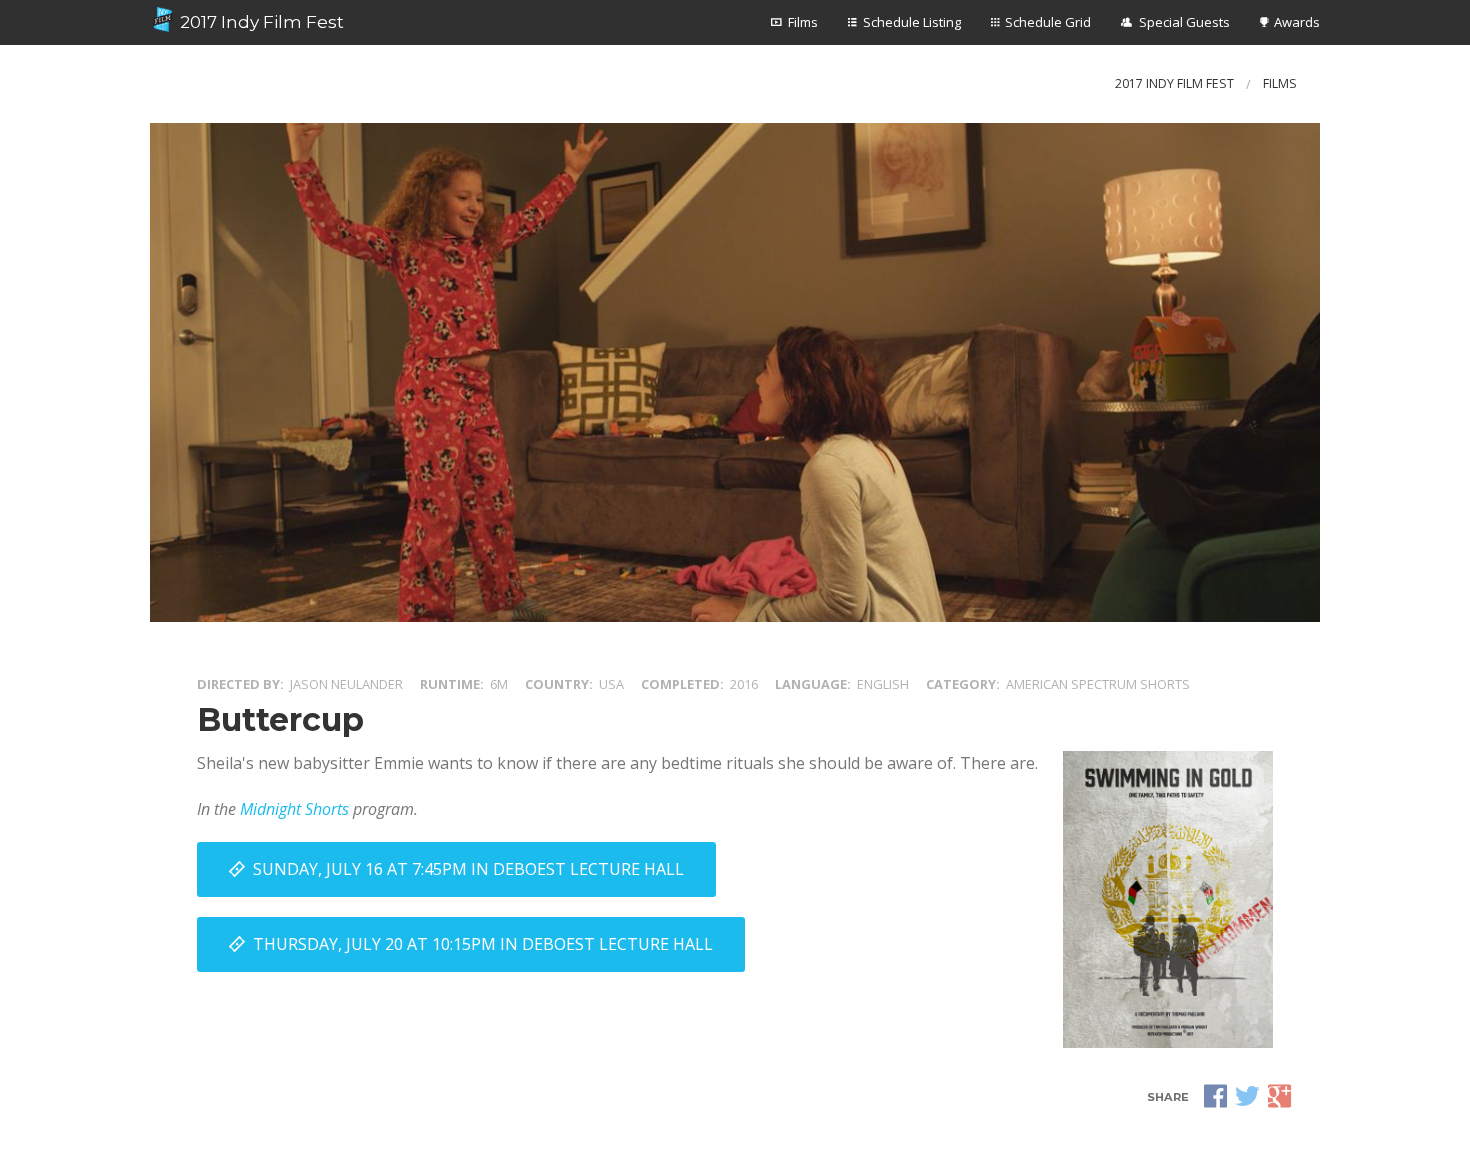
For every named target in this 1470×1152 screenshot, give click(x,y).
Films (803, 22)
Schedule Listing (912, 22)
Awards (1297, 22)
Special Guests (1184, 22)
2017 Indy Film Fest (260, 22)
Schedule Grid (1048, 22)
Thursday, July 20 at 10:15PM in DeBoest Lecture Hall (483, 944)
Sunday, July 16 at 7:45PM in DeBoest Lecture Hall (468, 869)
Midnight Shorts (294, 809)
